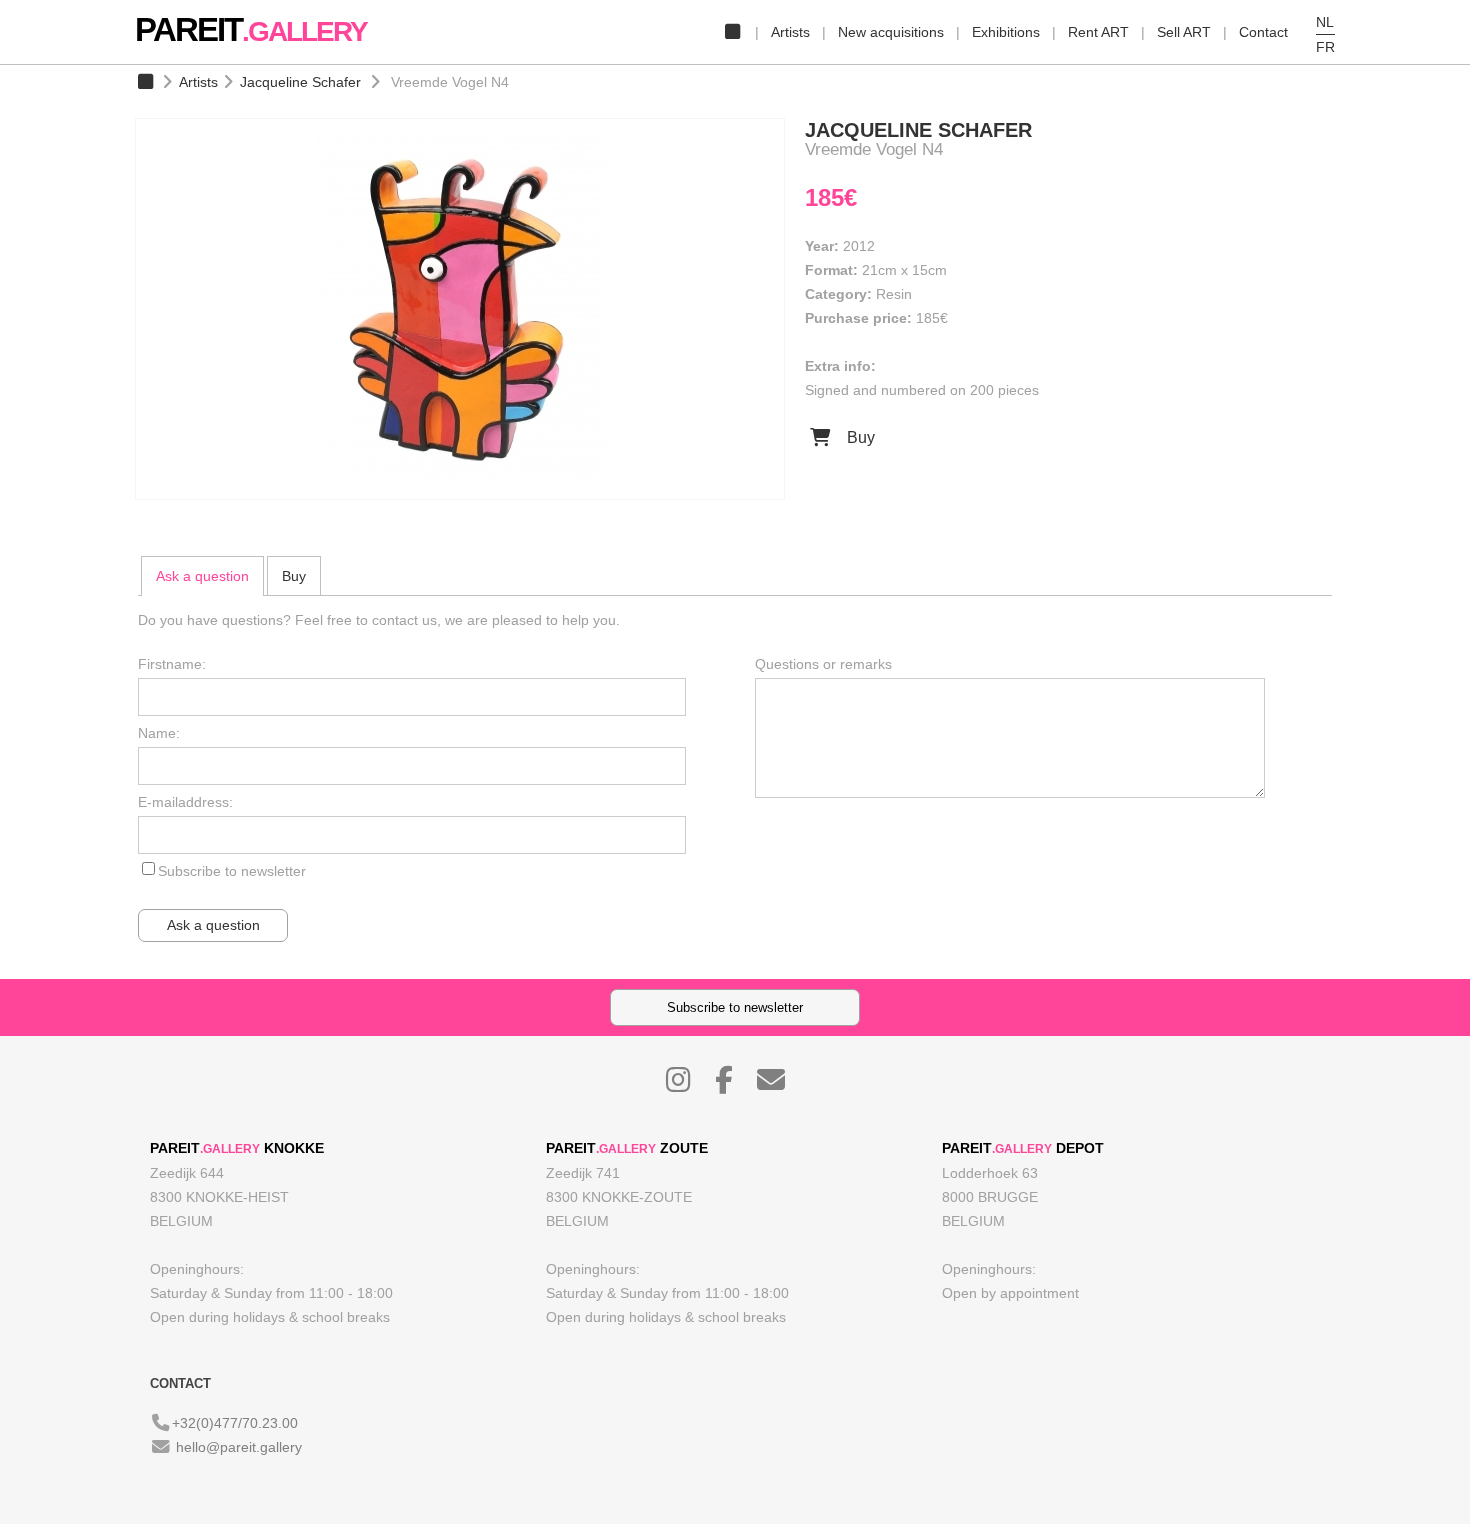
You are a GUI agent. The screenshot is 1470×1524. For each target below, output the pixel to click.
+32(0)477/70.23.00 (235, 1423)
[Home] (732, 32)
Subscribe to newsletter (232, 871)
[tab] (202, 576)
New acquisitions (891, 32)
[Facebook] (734, 1085)
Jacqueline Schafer (300, 82)
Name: (159, 733)
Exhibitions (1006, 32)
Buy (859, 437)
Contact (1263, 32)
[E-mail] (781, 1085)
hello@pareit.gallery (239, 1447)
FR (1325, 47)
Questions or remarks (823, 664)
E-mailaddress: (185, 802)
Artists (790, 32)
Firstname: (172, 664)
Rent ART (1098, 32)
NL (1325, 22)
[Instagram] (688, 1085)
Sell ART (1184, 32)
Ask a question (202, 576)
